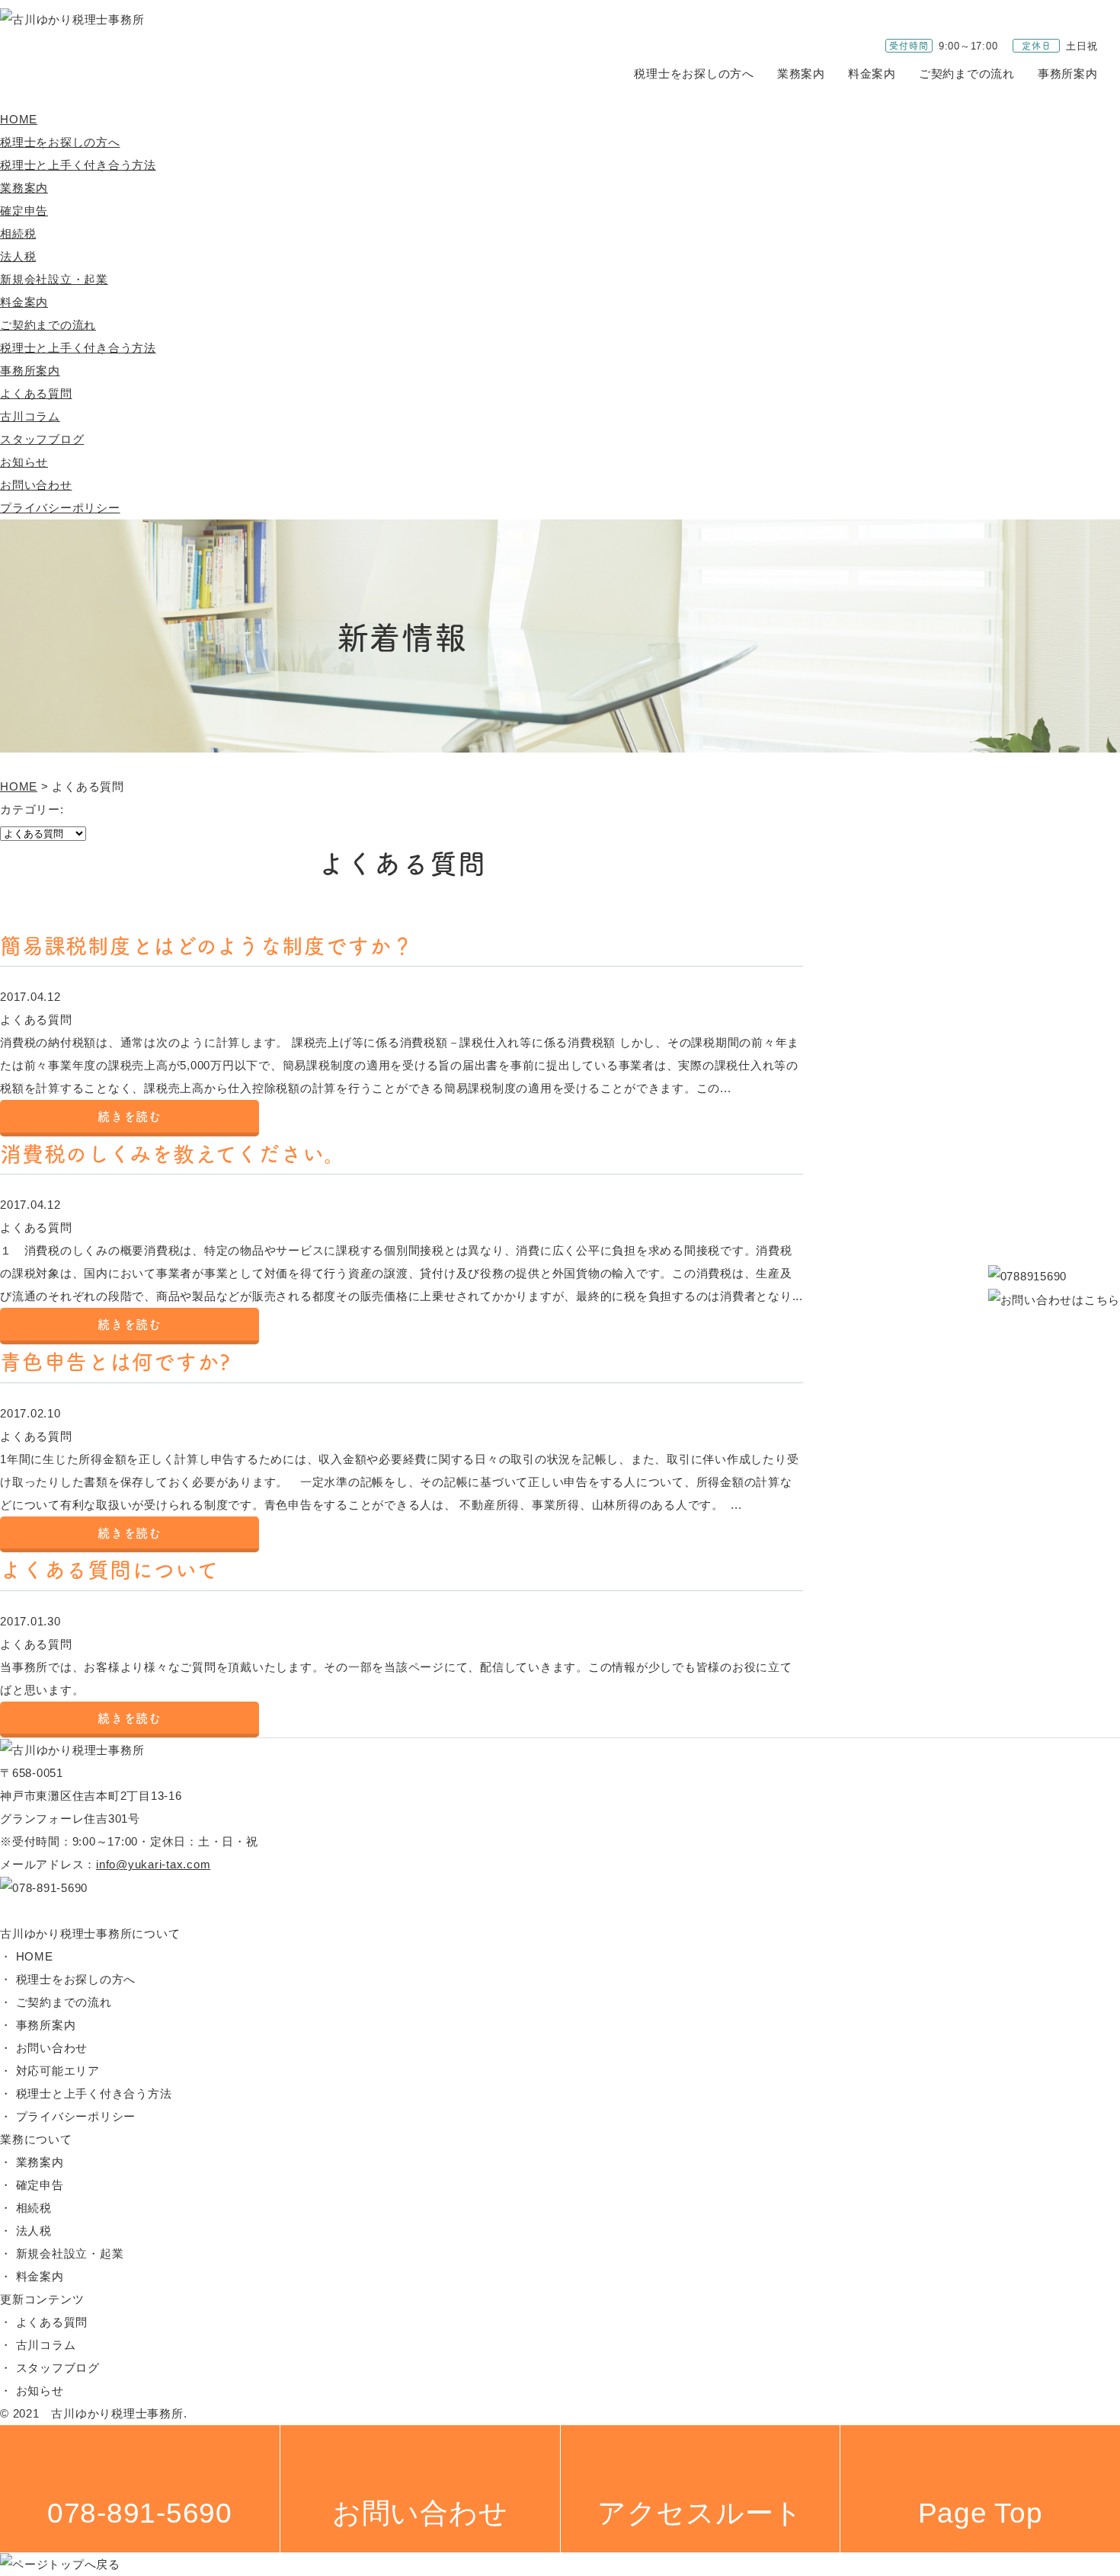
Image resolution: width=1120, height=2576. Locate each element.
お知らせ (24, 462)
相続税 (18, 233)
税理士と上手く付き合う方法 (78, 165)
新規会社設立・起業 (54, 279)
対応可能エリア (58, 2071)
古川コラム (30, 416)
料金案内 (872, 74)
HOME (19, 119)
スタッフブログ (42, 439)
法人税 (18, 256)
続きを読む (130, 1116)
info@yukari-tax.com (153, 1864)
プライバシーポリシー (60, 508)
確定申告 (24, 211)
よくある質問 (36, 393)
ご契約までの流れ (967, 74)
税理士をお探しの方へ (694, 74)
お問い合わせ (36, 485)
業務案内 (801, 74)
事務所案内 (1068, 74)
